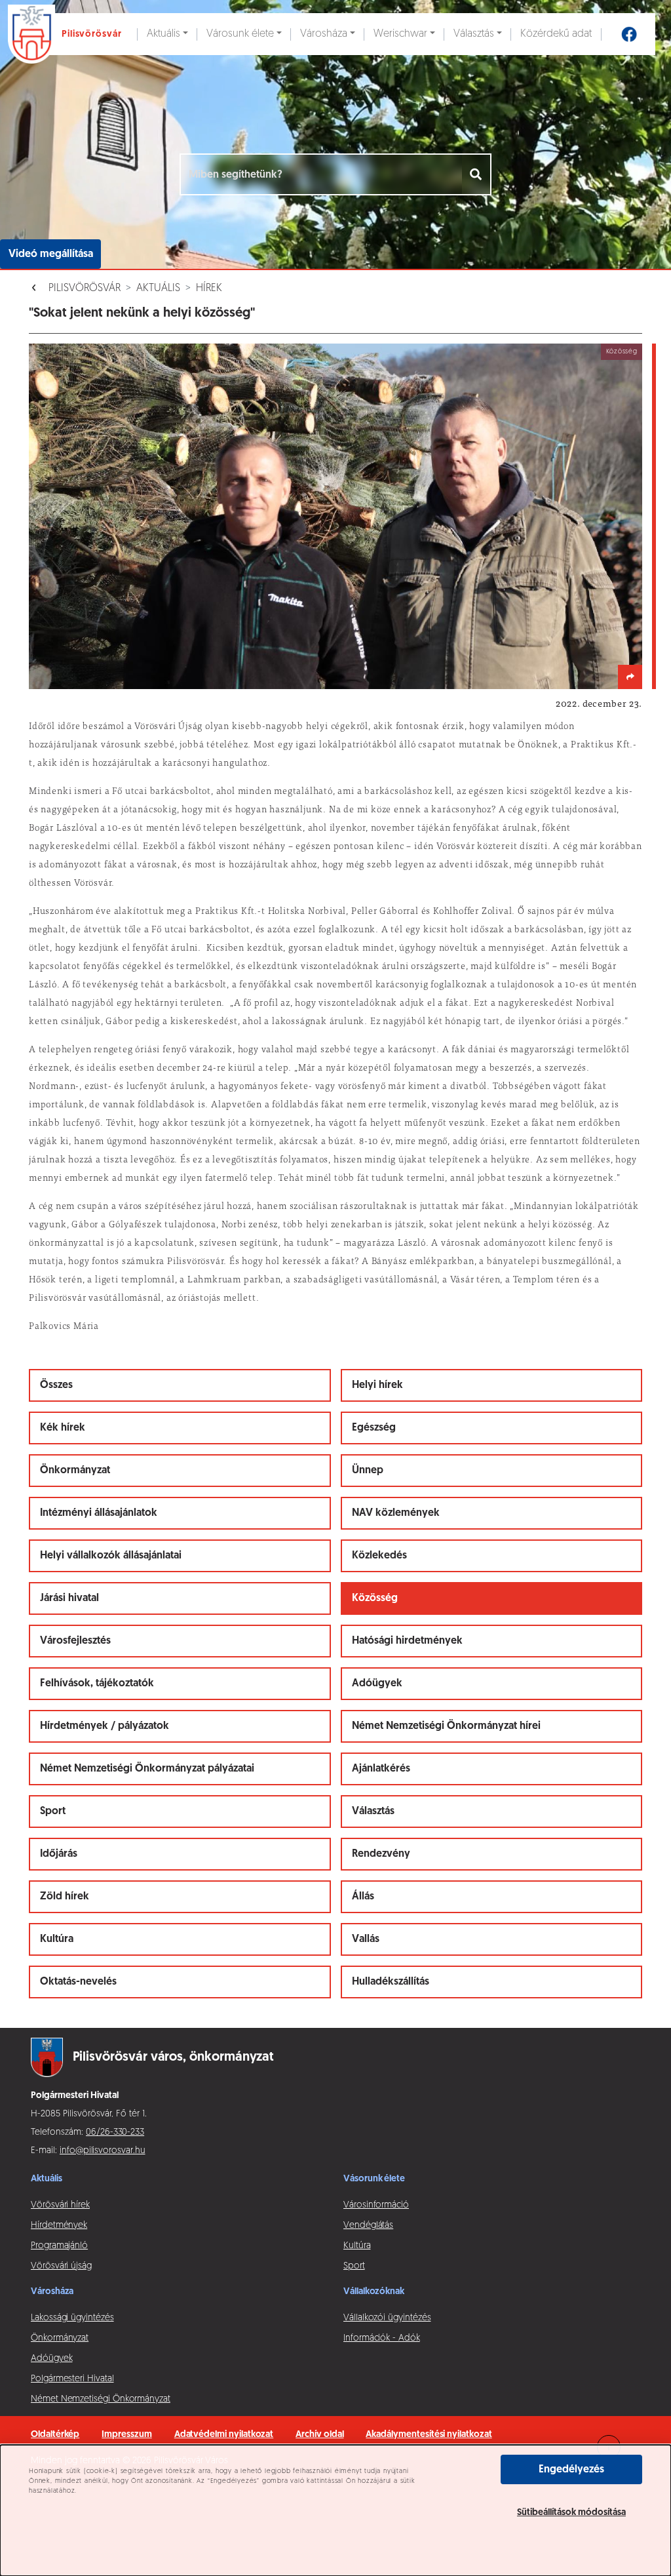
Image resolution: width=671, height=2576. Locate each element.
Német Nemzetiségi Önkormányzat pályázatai (147, 1769)
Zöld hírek (65, 1897)
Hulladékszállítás (391, 1982)
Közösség (375, 1598)
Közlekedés (379, 1556)
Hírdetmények (59, 2226)
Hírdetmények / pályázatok (105, 1726)
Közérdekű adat (556, 34)
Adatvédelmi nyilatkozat (224, 2435)
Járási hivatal (69, 1598)
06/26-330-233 (115, 2132)
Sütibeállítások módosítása (571, 2513)
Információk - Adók (382, 2338)
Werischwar (400, 34)
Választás (474, 34)
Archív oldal (319, 2435)
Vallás (366, 1939)
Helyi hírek (377, 1385)
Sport (53, 1812)
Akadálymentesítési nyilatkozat (429, 2435)
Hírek (209, 288)
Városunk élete (240, 34)
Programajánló (59, 2246)
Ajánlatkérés (381, 1769)
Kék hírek (63, 1428)
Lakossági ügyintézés (72, 2318)
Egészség (374, 1428)
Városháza (324, 34)
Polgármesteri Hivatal (72, 2379)
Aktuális (163, 34)
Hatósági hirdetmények (407, 1641)
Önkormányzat (75, 1471)
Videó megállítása (51, 254)
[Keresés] (477, 174)
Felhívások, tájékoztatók (97, 1684)
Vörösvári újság (61, 2266)
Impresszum (126, 2435)
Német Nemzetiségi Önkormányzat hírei (446, 1726)
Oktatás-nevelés (78, 1982)
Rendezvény (381, 1854)
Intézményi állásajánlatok (99, 1513)
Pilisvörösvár (85, 288)
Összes (56, 1385)
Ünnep (368, 1471)
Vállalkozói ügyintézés (387, 2318)
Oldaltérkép (55, 2435)
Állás (363, 1897)
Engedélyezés (571, 2470)
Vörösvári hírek (60, 2205)
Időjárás (59, 1854)
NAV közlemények (396, 1513)
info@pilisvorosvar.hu (103, 2151)
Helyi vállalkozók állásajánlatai (111, 1556)
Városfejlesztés (75, 1641)
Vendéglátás (368, 2226)
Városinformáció (376, 2205)
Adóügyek (377, 1684)
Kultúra (57, 1939)
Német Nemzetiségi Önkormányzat (101, 2399)
